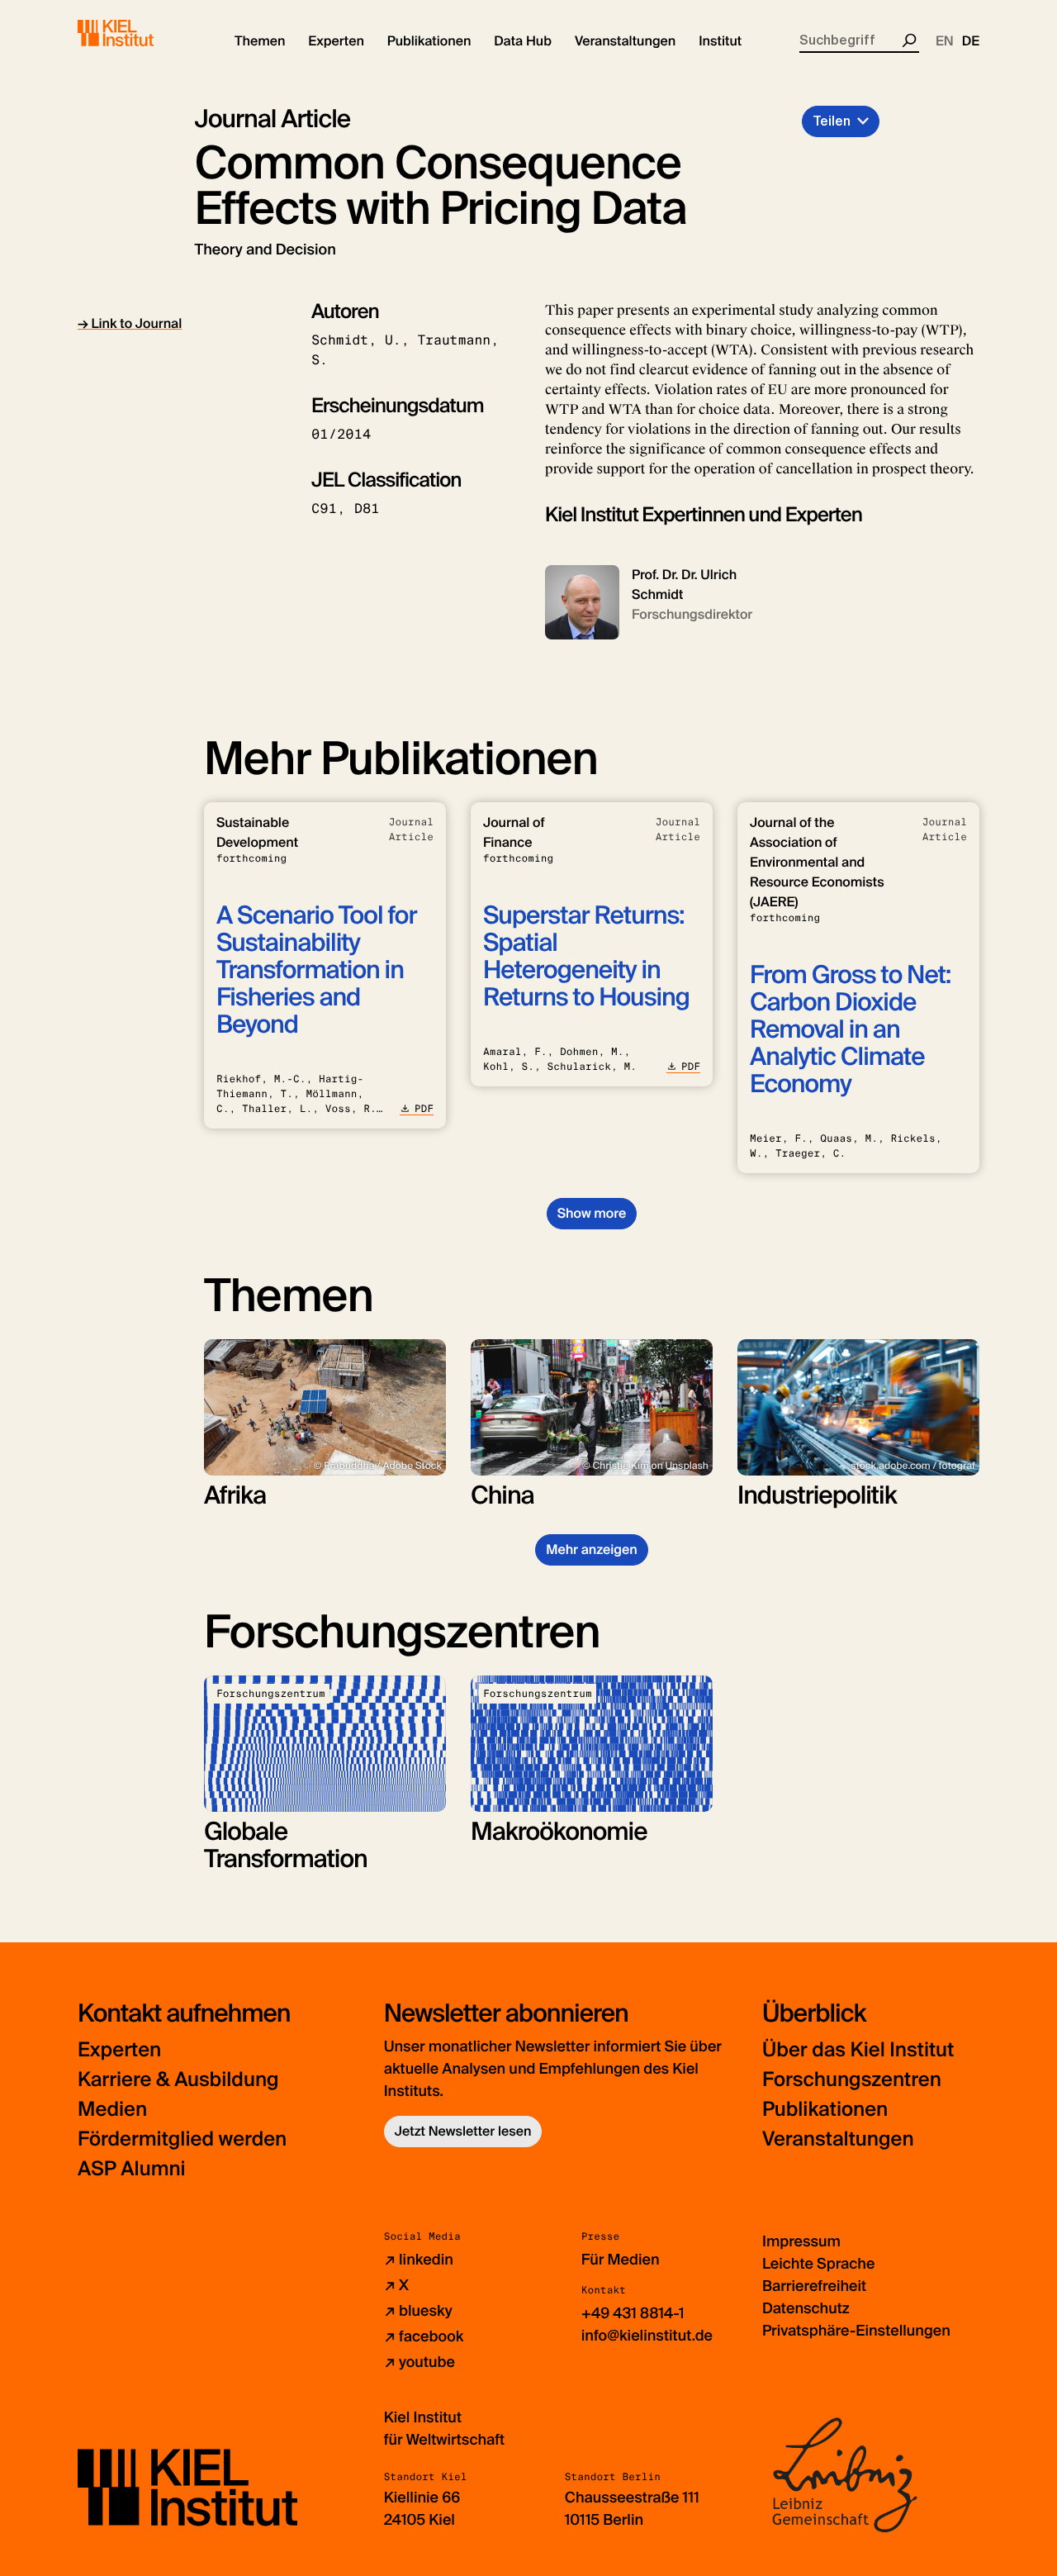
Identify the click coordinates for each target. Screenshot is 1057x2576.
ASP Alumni (132, 2169)
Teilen (832, 121)
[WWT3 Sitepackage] (140, 33)
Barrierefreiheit (814, 2286)
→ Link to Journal (130, 323)
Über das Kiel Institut (858, 2050)
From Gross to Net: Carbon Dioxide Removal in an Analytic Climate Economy (850, 1030)
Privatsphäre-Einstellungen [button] (856, 2331)
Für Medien (621, 2260)
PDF (424, 1109)
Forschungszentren (852, 2080)
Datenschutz (806, 2308)
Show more (592, 1213)
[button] (260, 41)
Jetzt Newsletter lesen (463, 2131)
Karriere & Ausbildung (178, 2080)
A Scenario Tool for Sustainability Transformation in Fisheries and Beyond (317, 970)
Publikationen (825, 2110)
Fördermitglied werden (182, 2139)
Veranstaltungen (838, 2139)
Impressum (801, 2241)
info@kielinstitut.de (647, 2336)
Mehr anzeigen (592, 1549)
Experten (119, 2050)
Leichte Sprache (818, 2264)
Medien (112, 2110)
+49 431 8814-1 (633, 2313)
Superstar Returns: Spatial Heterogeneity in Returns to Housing (586, 957)
